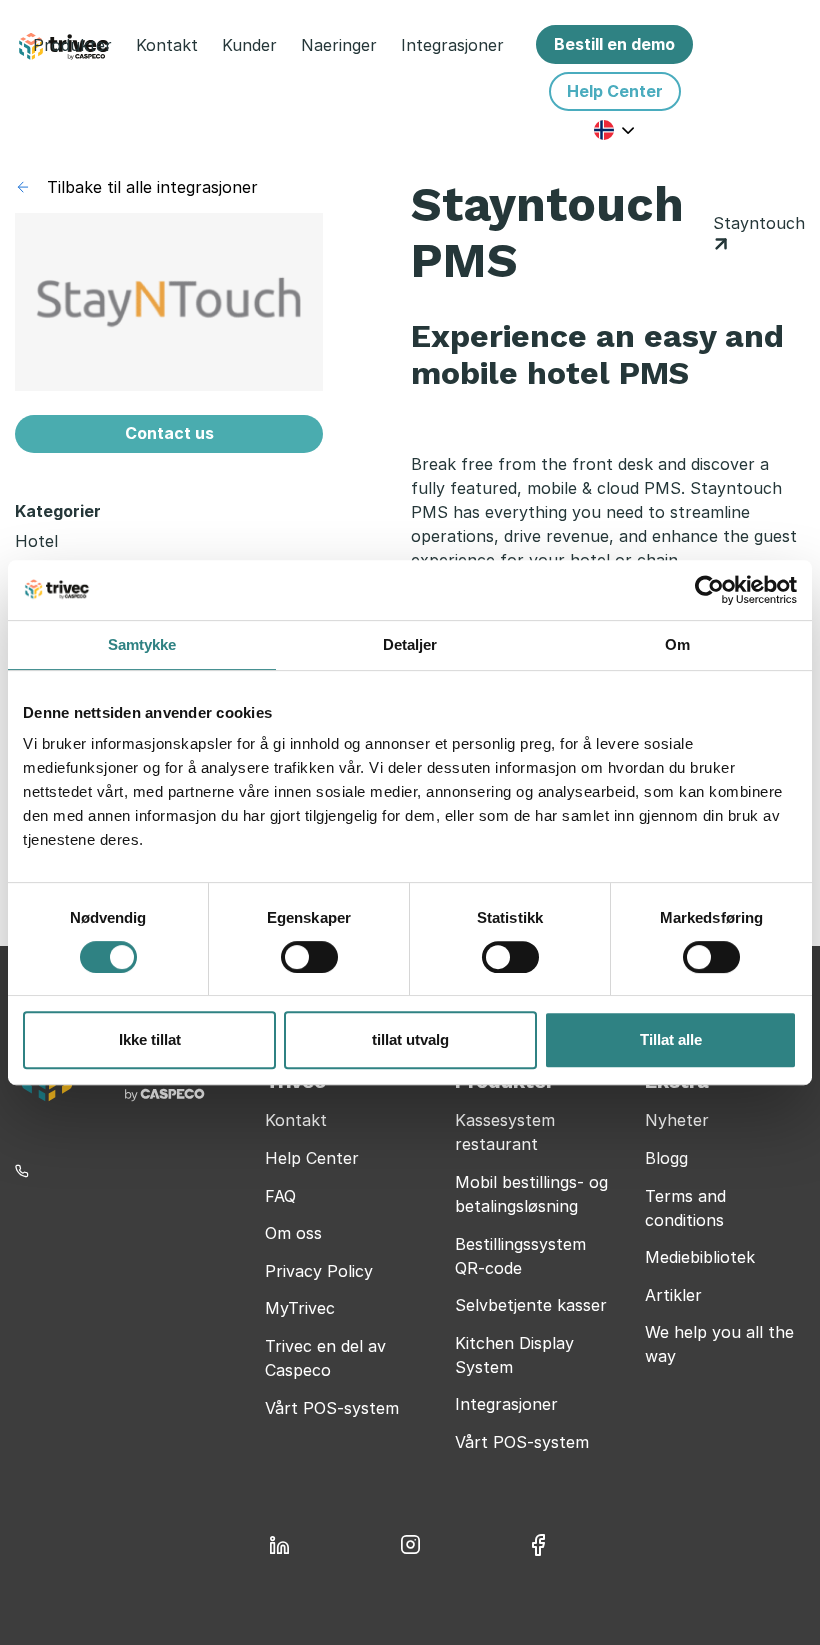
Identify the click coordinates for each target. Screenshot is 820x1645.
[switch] (309, 957)
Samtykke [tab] (142, 644)
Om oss (293, 1233)
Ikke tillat (150, 1039)
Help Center (312, 1158)
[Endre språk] (614, 129)
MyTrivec (300, 1308)
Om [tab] (677, 644)
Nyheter (677, 1120)
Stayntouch (759, 223)
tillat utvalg (410, 1039)
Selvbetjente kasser (531, 1305)
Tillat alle (671, 1039)
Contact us (169, 433)
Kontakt (296, 1120)
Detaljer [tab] (410, 644)
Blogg (666, 1158)
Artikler (673, 1295)
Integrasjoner (506, 1404)
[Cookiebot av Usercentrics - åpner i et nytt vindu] (709, 590)
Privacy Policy (319, 1271)
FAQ (280, 1196)
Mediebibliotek (700, 1257)
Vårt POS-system (332, 1408)
